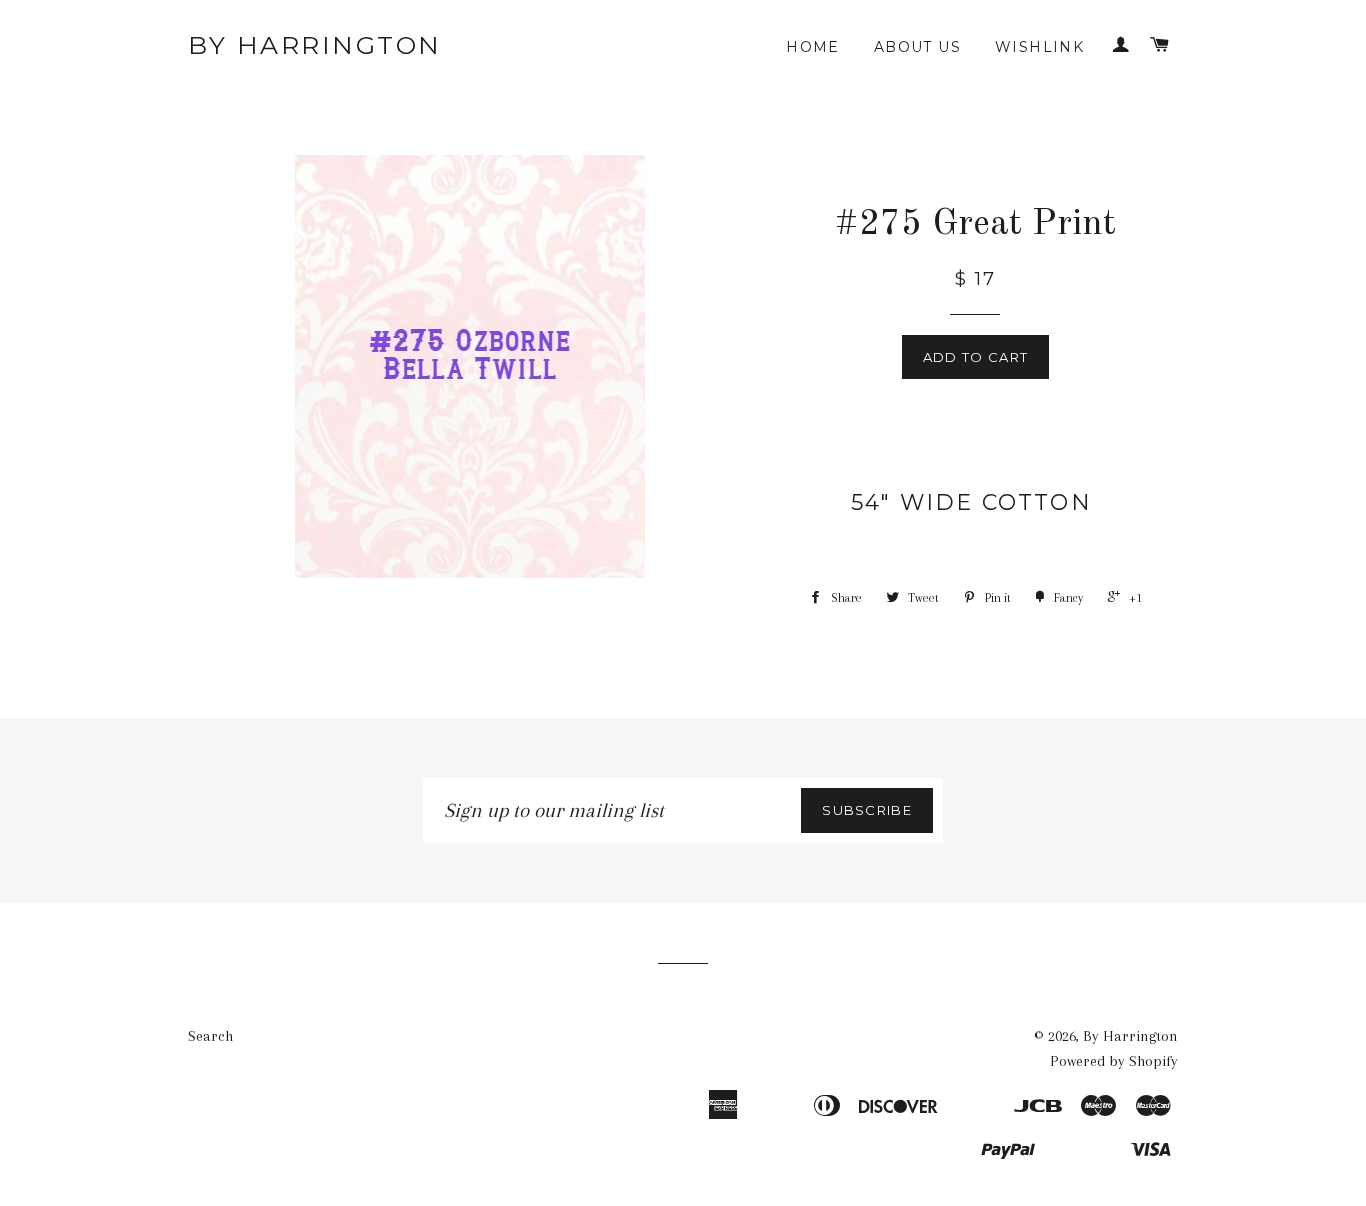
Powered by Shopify (1114, 1061)
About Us (917, 47)
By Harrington (315, 45)
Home (813, 47)
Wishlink (1039, 47)
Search (210, 1036)
